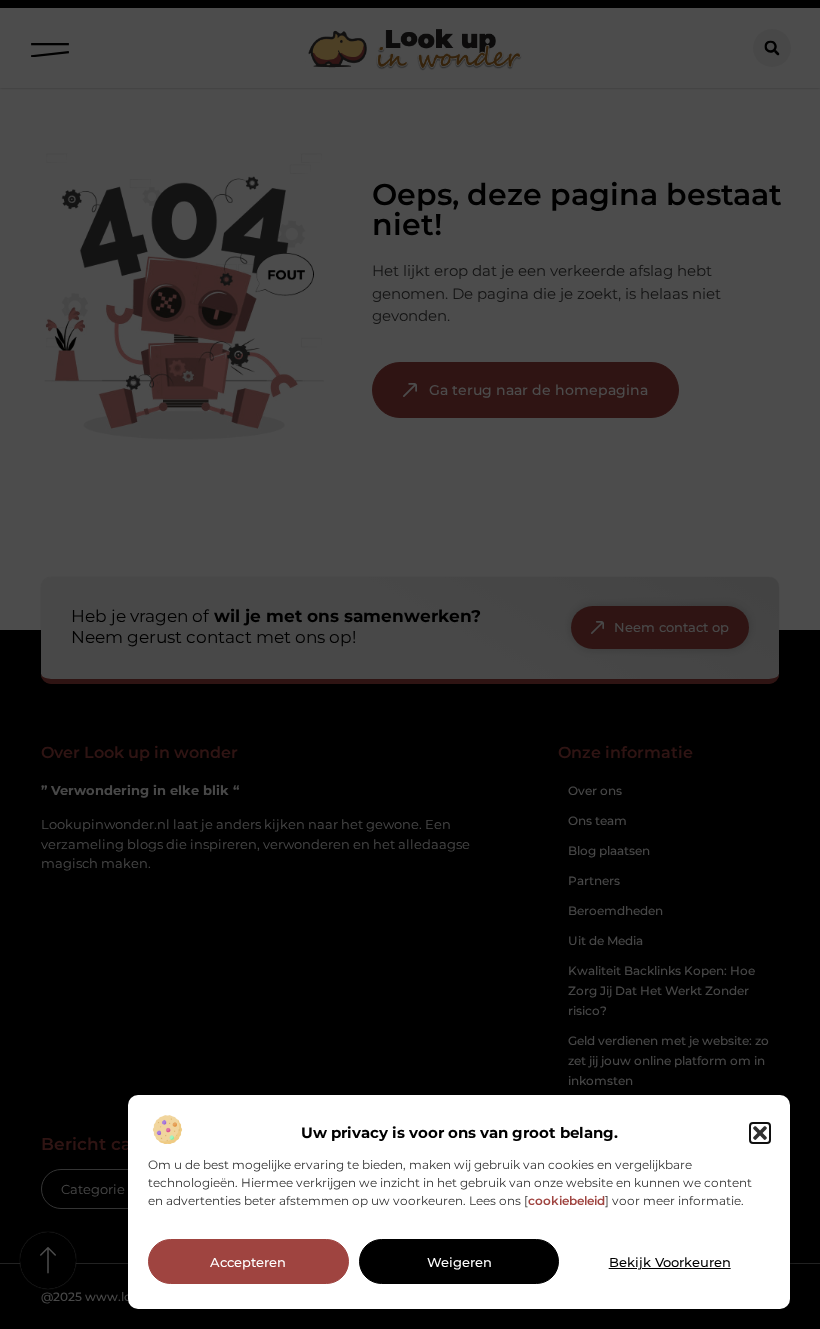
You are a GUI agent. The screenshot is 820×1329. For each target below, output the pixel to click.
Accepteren (248, 1262)
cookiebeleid (566, 1200)
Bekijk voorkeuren (670, 1262)
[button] (760, 1133)
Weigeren (459, 1262)
